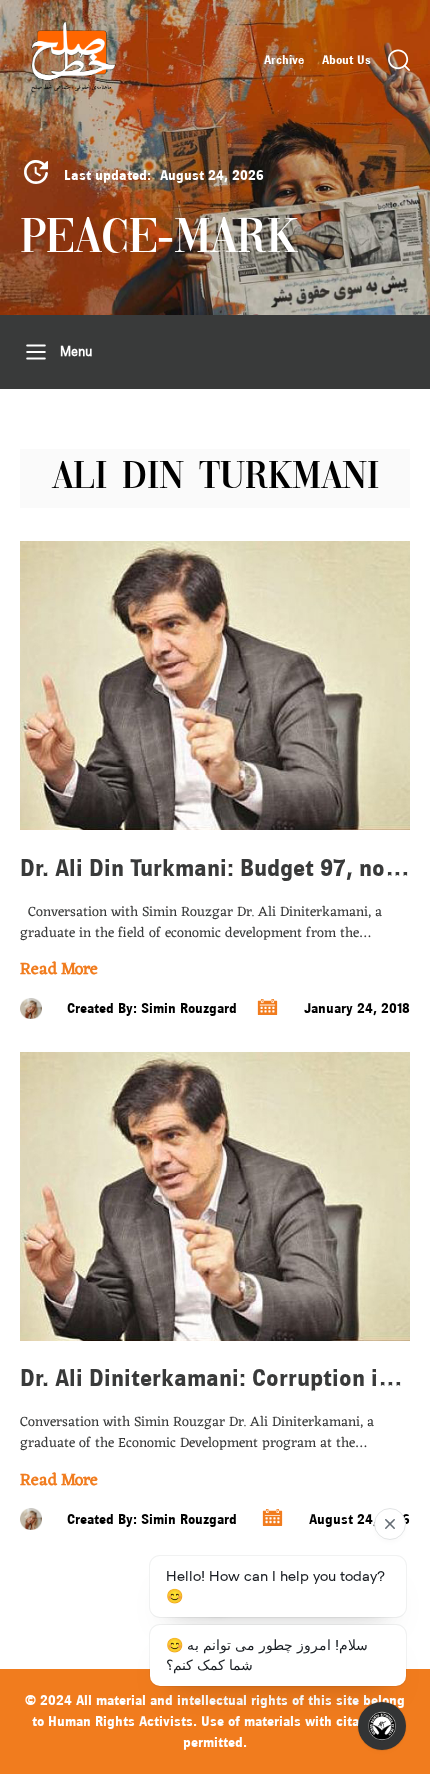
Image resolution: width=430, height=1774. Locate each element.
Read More (59, 970)
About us (346, 60)
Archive (284, 60)
